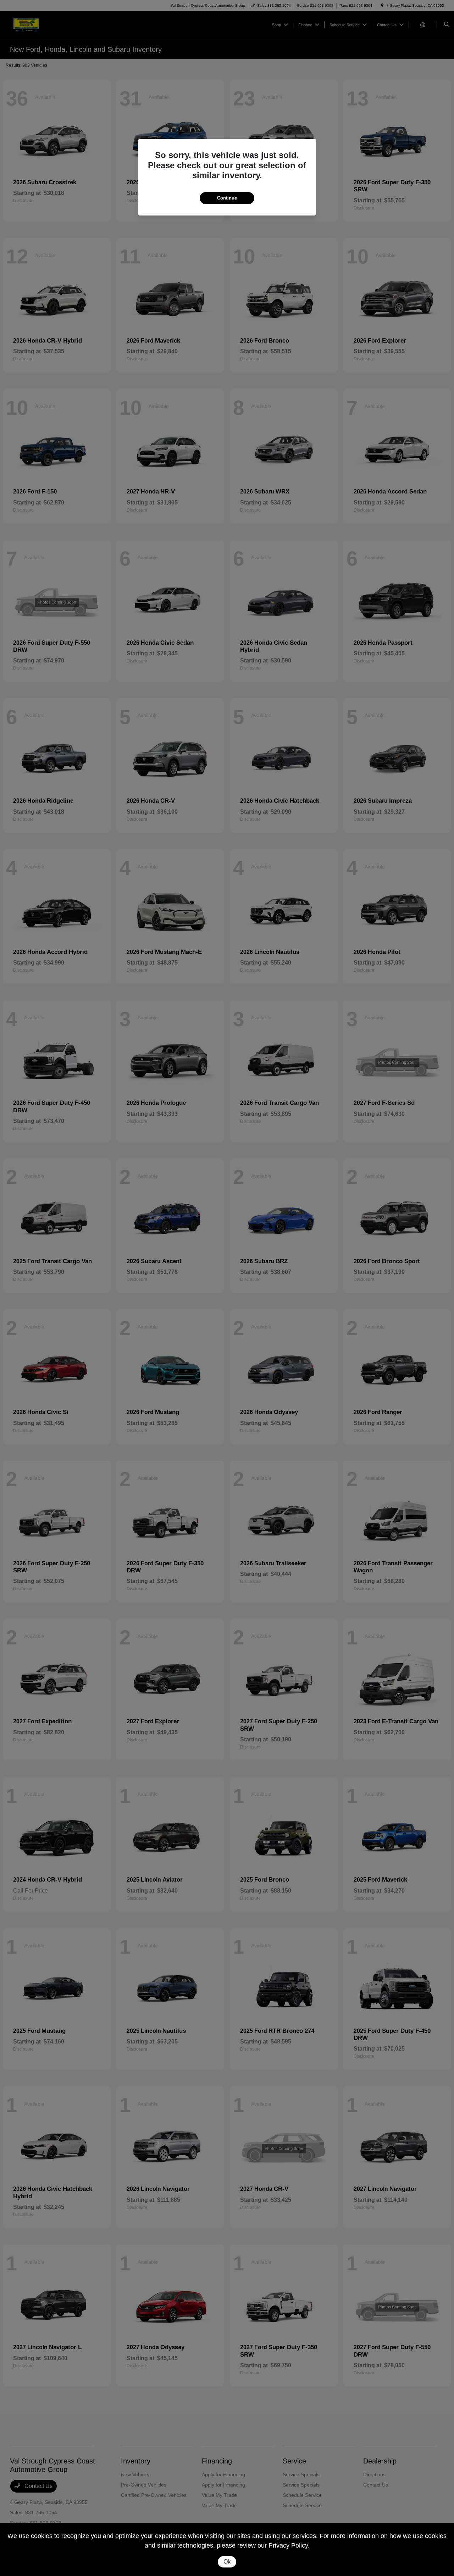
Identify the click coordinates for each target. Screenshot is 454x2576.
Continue (227, 198)
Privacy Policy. (289, 2545)
